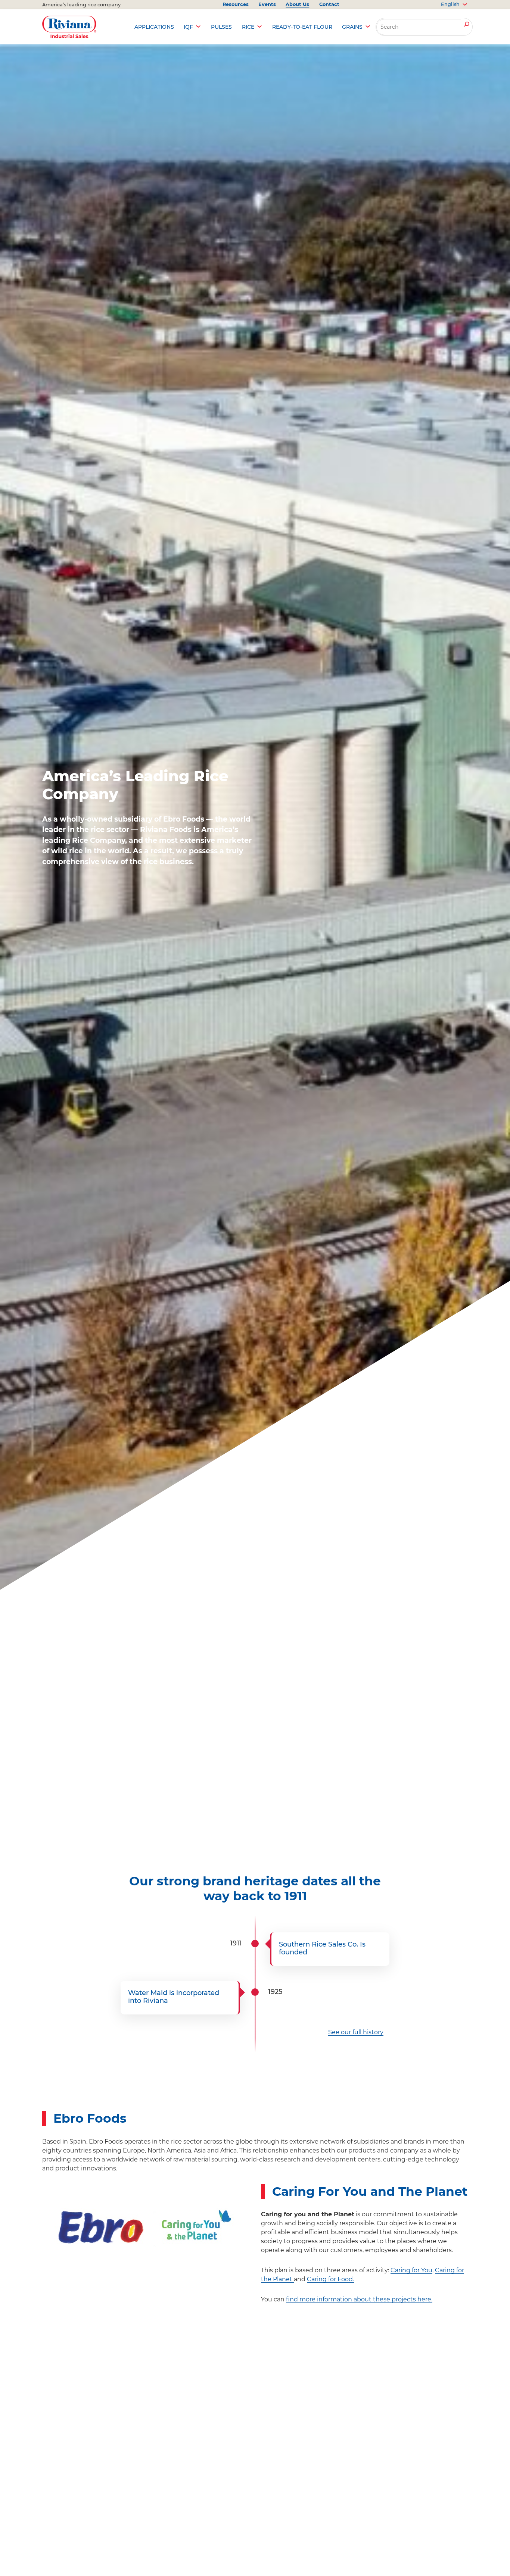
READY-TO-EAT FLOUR (302, 27)
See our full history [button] (356, 2032)
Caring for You (411, 2270)
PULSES (221, 27)
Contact (329, 4)
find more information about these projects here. (359, 2299)
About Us (297, 4)
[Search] (467, 25)
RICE (248, 27)
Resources (236, 4)
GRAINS (352, 27)
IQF (188, 27)
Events (267, 4)
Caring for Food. (330, 2279)
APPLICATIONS (154, 27)
